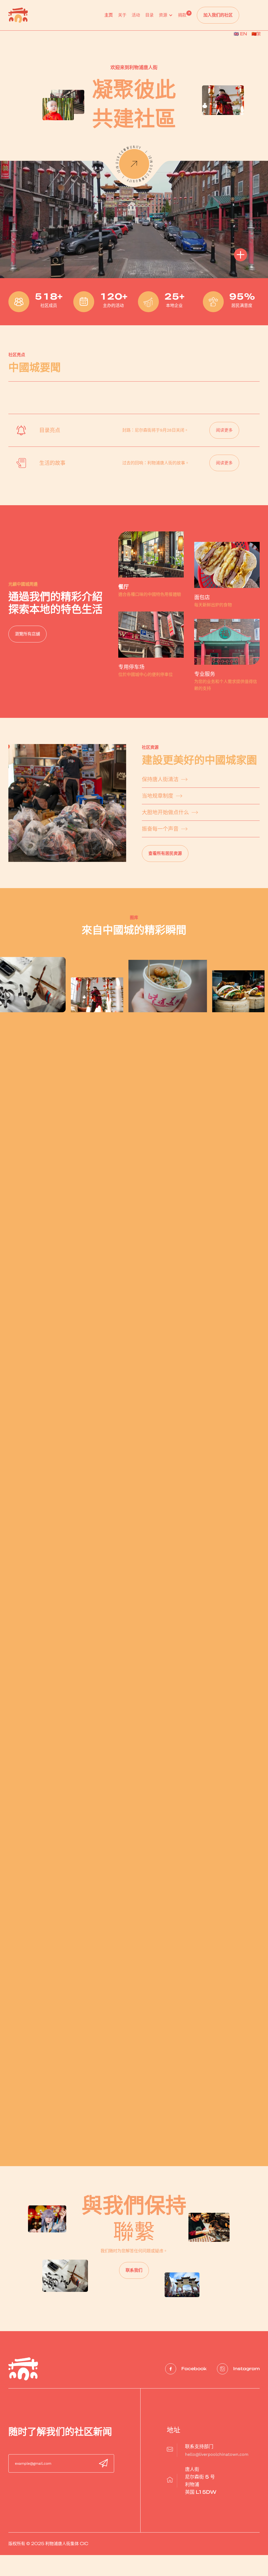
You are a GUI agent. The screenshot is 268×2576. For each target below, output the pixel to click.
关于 (122, 15)
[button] (166, 21)
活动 (136, 15)
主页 (109, 15)
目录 (149, 15)
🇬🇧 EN (240, 34)
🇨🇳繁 (256, 34)
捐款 (182, 15)
